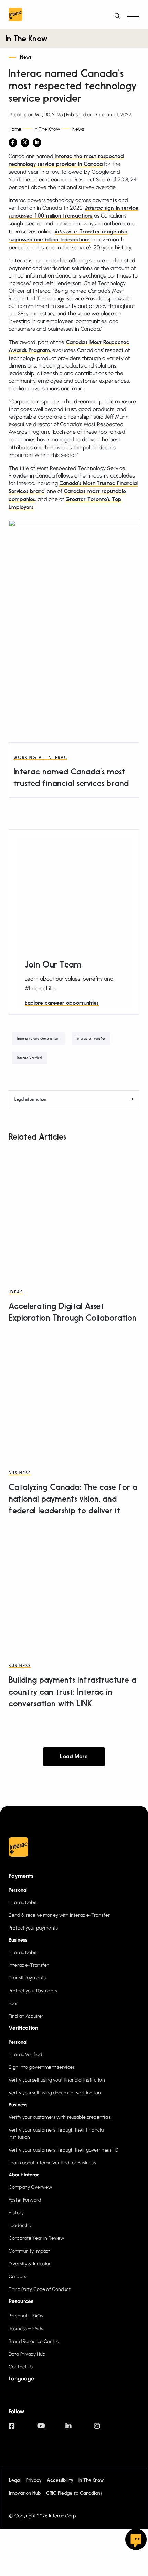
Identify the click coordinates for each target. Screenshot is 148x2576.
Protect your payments (33, 1928)
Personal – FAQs (26, 2316)
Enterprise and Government (38, 1039)
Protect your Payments (33, 1991)
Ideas (16, 1292)
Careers (17, 2277)
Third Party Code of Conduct (40, 2289)
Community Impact (29, 2251)
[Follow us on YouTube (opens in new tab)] (51, 2429)
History (16, 2213)
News (26, 57)
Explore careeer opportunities (62, 1003)
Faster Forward (25, 2200)
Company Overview (30, 2187)
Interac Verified (29, 1058)
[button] (133, 16)
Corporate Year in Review (36, 2238)
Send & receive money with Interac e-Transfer (59, 1915)
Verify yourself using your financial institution (57, 2080)
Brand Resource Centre (34, 2341)
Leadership (20, 2226)
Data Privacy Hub (27, 2354)
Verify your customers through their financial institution (57, 2134)
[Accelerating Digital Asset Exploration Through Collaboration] (74, 1212)
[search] (119, 16)
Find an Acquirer (26, 2016)
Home (15, 129)
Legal (15, 2480)
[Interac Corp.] (15, 16)
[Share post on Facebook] (13, 143)
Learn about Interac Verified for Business (52, 2163)
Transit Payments (27, 1978)
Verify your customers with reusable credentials (60, 2117)
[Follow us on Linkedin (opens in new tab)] (80, 2429)
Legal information (30, 1100)
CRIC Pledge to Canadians (74, 2493)
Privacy (34, 2480)
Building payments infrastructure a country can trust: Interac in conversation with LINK (72, 1692)
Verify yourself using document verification (55, 2093)
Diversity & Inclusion (30, 2264)
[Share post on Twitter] (25, 143)
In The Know (26, 39)
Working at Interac (40, 758)
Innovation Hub (25, 2493)
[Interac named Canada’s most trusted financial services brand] (73, 686)
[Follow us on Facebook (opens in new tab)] (23, 2429)
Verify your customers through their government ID (64, 2150)
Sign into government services (42, 2067)
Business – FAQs (26, 2329)
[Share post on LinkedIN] (37, 143)
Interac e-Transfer (91, 1039)
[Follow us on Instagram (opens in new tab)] (108, 2429)
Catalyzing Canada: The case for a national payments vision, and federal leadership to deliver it (73, 1500)
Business (20, 1473)
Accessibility (60, 2480)
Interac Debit (23, 1902)
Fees (14, 2003)
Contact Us (21, 2367)
